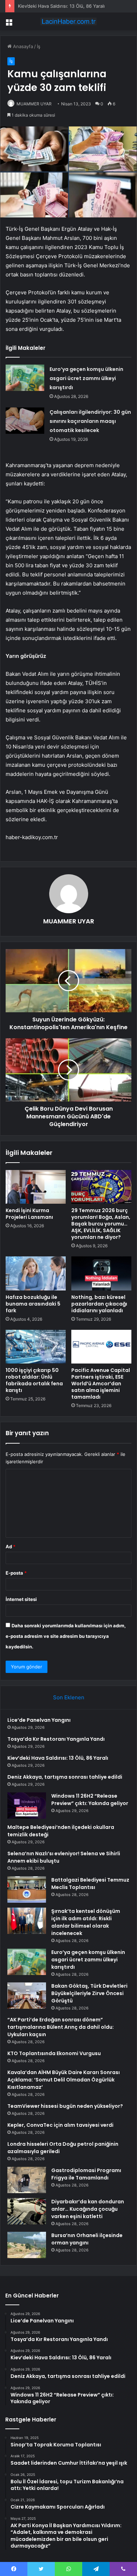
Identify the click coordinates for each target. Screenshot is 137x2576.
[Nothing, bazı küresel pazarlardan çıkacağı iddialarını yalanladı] (101, 1273)
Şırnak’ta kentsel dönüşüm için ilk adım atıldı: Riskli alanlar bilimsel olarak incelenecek (86, 1922)
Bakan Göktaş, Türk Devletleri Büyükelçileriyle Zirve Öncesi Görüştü (89, 1993)
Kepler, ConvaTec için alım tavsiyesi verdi (60, 2125)
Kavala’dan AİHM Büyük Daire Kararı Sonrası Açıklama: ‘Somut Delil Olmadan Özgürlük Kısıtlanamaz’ (64, 2080)
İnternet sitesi (21, 1599)
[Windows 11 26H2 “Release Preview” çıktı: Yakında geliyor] (27, 1806)
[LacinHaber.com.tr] (68, 21)
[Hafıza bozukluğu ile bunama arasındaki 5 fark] (36, 1273)
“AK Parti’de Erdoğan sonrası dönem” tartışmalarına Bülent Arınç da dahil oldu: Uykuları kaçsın (61, 2027)
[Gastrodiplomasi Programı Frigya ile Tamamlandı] (27, 2180)
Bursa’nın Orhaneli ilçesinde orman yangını (87, 2239)
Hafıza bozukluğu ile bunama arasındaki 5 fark (33, 1304)
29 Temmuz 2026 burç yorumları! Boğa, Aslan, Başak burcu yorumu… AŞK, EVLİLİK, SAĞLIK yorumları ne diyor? (101, 1224)
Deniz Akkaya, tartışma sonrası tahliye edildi (65, 1777)
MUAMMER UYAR (34, 104)
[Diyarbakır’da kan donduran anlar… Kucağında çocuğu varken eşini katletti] (27, 2211)
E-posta (16, 1573)
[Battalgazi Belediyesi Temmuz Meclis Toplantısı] (27, 1889)
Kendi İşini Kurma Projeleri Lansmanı (29, 1214)
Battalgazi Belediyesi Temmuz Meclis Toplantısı (90, 1884)
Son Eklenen (69, 1697)
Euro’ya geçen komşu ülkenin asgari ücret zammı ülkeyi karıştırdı (86, 378)
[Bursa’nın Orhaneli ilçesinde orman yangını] (27, 2245)
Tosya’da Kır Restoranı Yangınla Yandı (56, 1739)
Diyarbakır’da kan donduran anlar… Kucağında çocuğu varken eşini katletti (88, 2209)
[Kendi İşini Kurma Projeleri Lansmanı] (36, 1187)
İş (39, 46)
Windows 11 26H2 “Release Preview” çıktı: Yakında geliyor (90, 1800)
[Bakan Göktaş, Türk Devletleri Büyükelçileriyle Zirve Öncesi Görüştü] (27, 1996)
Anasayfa (22, 46)
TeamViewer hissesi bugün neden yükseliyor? (65, 2106)
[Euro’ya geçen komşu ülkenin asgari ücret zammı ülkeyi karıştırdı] (25, 378)
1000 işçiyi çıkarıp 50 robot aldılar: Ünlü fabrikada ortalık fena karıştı (34, 1380)
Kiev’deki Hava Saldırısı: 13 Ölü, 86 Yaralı (61, 6)
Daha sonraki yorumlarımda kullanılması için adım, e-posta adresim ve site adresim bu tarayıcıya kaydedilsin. (66, 1636)
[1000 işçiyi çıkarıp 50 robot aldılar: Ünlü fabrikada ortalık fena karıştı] (36, 1347)
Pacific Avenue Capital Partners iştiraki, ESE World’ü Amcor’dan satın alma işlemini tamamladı (101, 1384)
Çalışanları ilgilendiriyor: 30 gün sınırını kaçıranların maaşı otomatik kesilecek (90, 421)
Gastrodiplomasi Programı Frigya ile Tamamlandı (86, 2174)
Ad (11, 1547)
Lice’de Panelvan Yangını (39, 1720)
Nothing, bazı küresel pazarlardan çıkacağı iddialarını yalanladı (99, 1304)
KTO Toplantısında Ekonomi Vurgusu (54, 2053)
